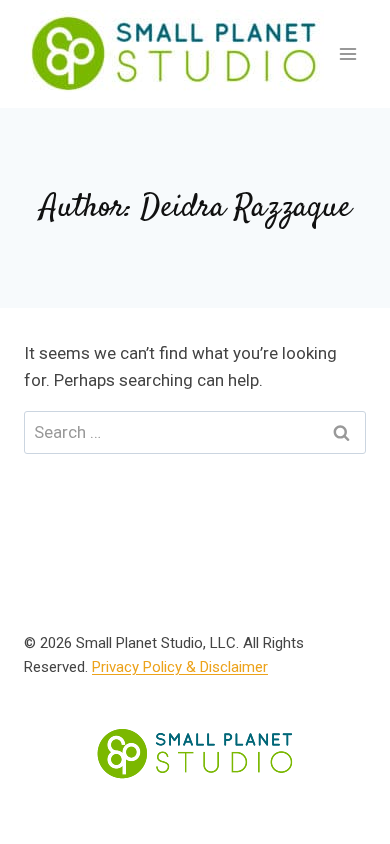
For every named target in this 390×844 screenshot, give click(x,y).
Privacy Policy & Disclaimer (180, 667)
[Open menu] (347, 53)
